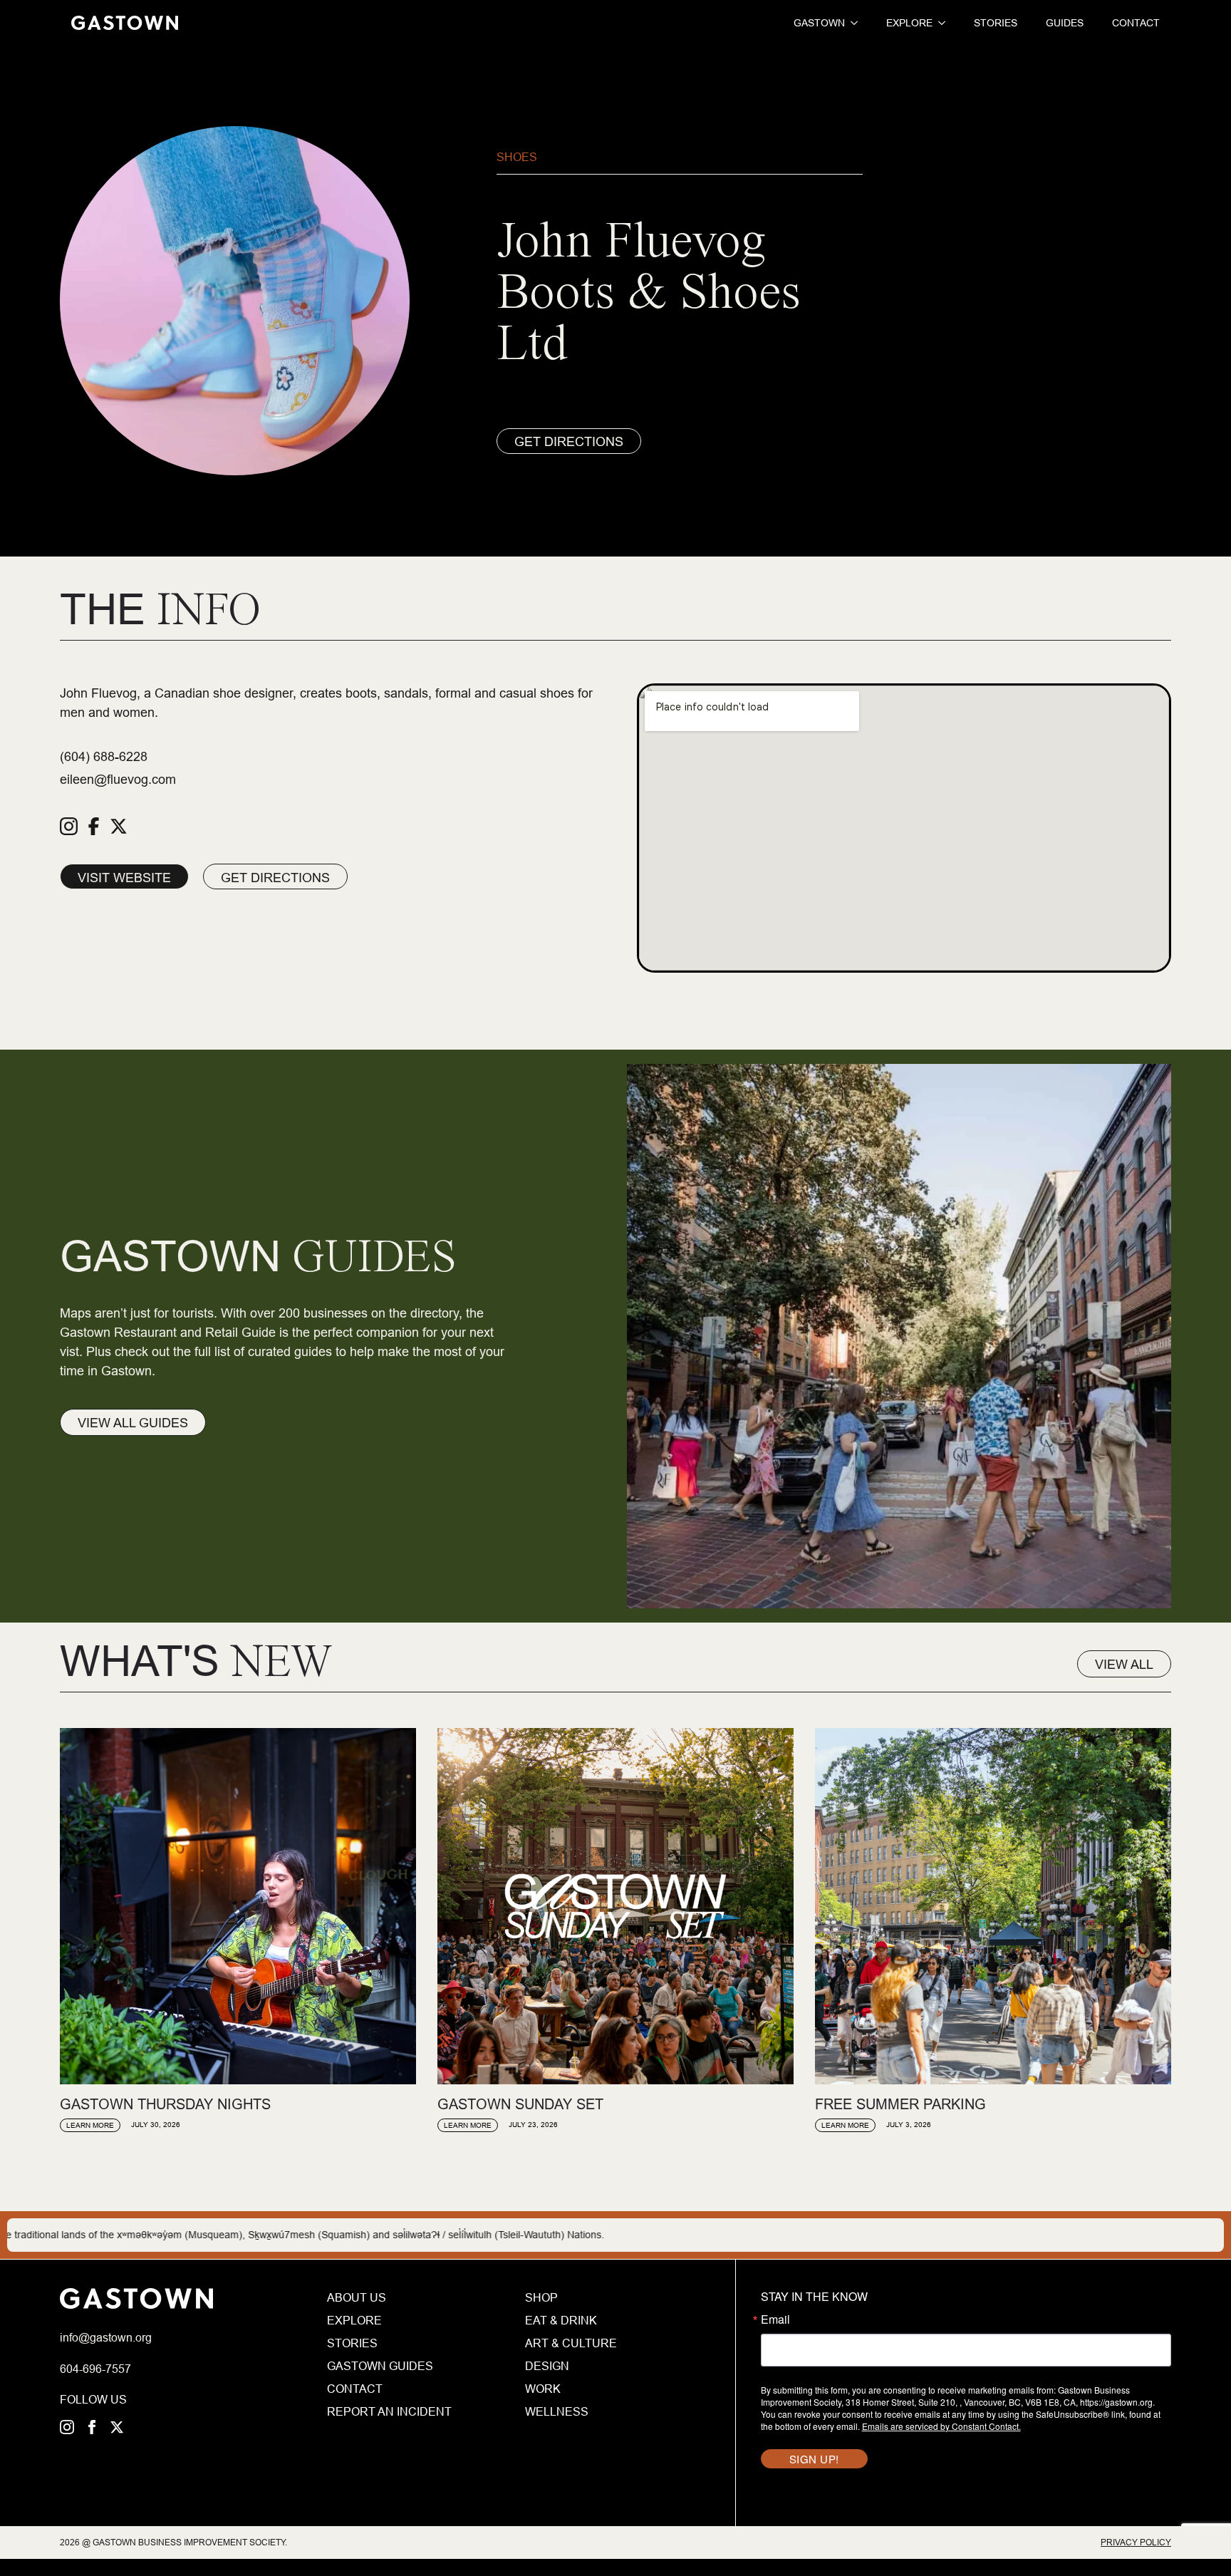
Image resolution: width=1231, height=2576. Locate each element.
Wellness (557, 2411)
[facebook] (92, 2427)
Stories (996, 23)
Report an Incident (389, 2411)
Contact (1136, 23)
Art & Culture (571, 2343)
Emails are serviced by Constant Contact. (941, 2426)
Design (547, 2366)
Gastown (819, 23)
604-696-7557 (95, 2369)
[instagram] (67, 2427)
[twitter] (117, 2427)
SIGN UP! (814, 2459)
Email (775, 2319)
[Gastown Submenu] (851, 23)
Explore (909, 23)
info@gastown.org (106, 2337)
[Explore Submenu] (939, 23)
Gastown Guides (380, 2366)
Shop (541, 2297)
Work (543, 2389)
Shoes (517, 157)
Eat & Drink (561, 2320)
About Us (357, 2297)
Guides (1065, 23)
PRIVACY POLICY (1136, 2542)
